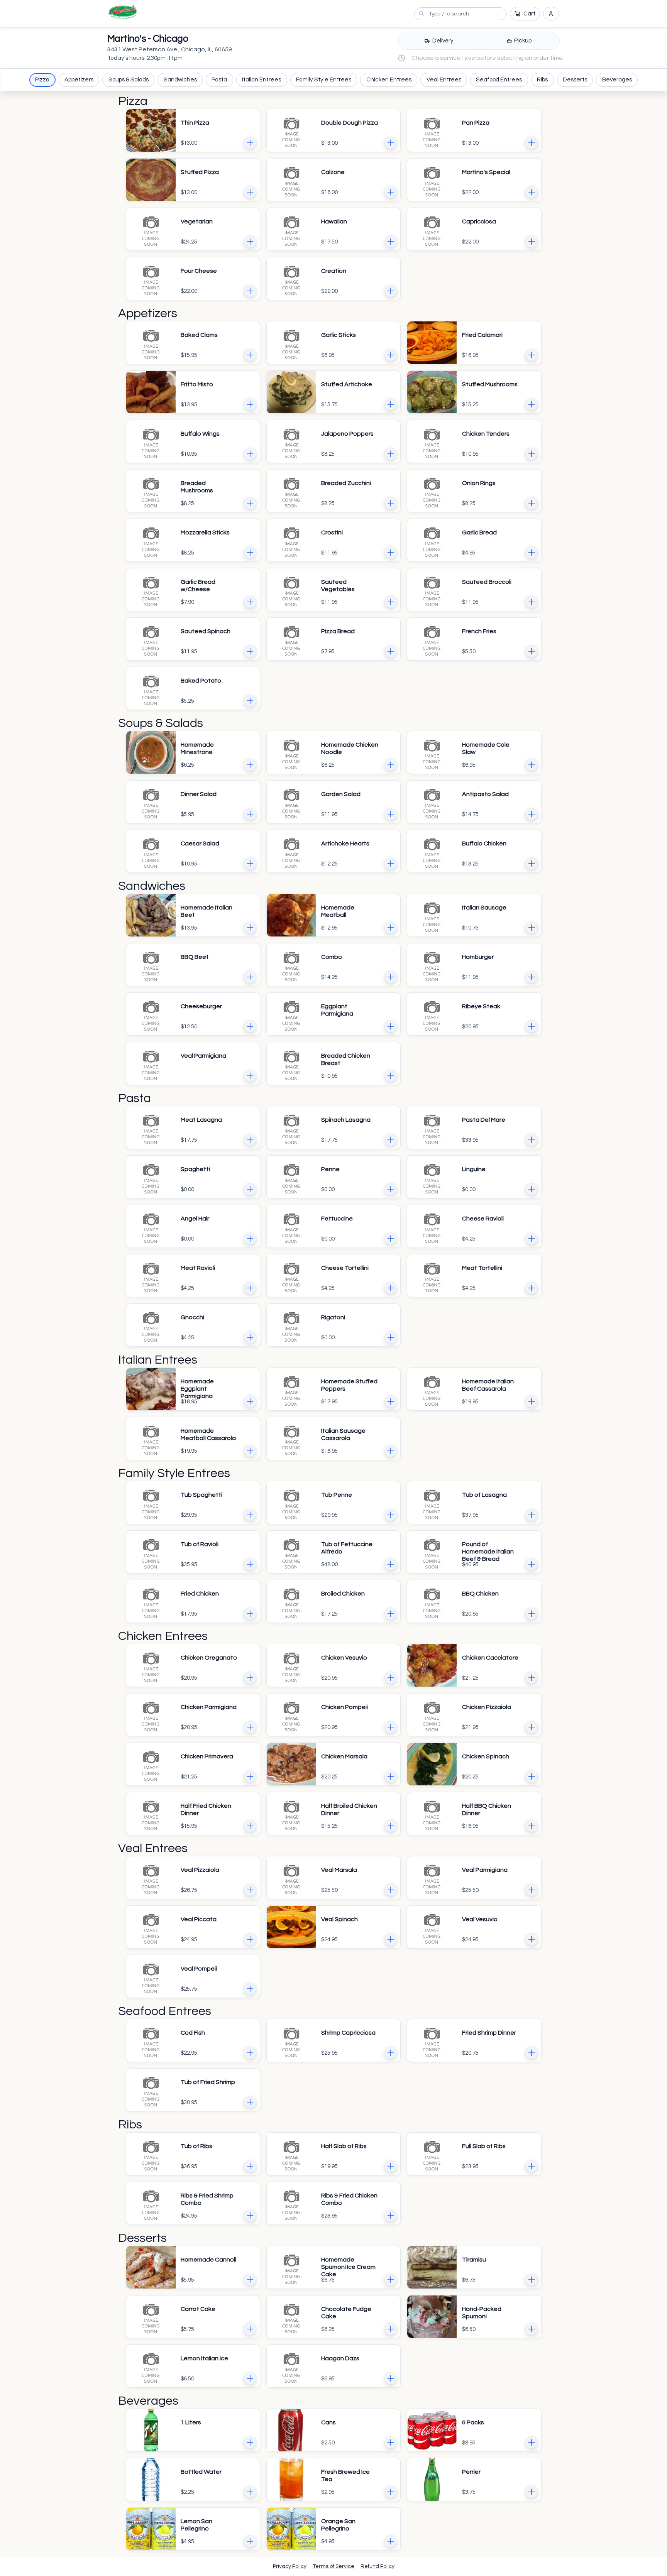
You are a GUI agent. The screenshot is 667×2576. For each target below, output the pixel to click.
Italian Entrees (262, 80)
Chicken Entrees (389, 80)
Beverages (617, 80)
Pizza (42, 80)
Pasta (219, 80)
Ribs (542, 80)
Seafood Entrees (499, 80)
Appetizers (79, 80)
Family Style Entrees (324, 80)
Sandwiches (180, 80)
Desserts (575, 80)
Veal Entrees (444, 80)
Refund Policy (378, 2566)
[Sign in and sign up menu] (551, 14)
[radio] (439, 41)
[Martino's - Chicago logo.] (123, 12)
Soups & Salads (129, 80)
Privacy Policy (290, 2566)
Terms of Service (333, 2566)
